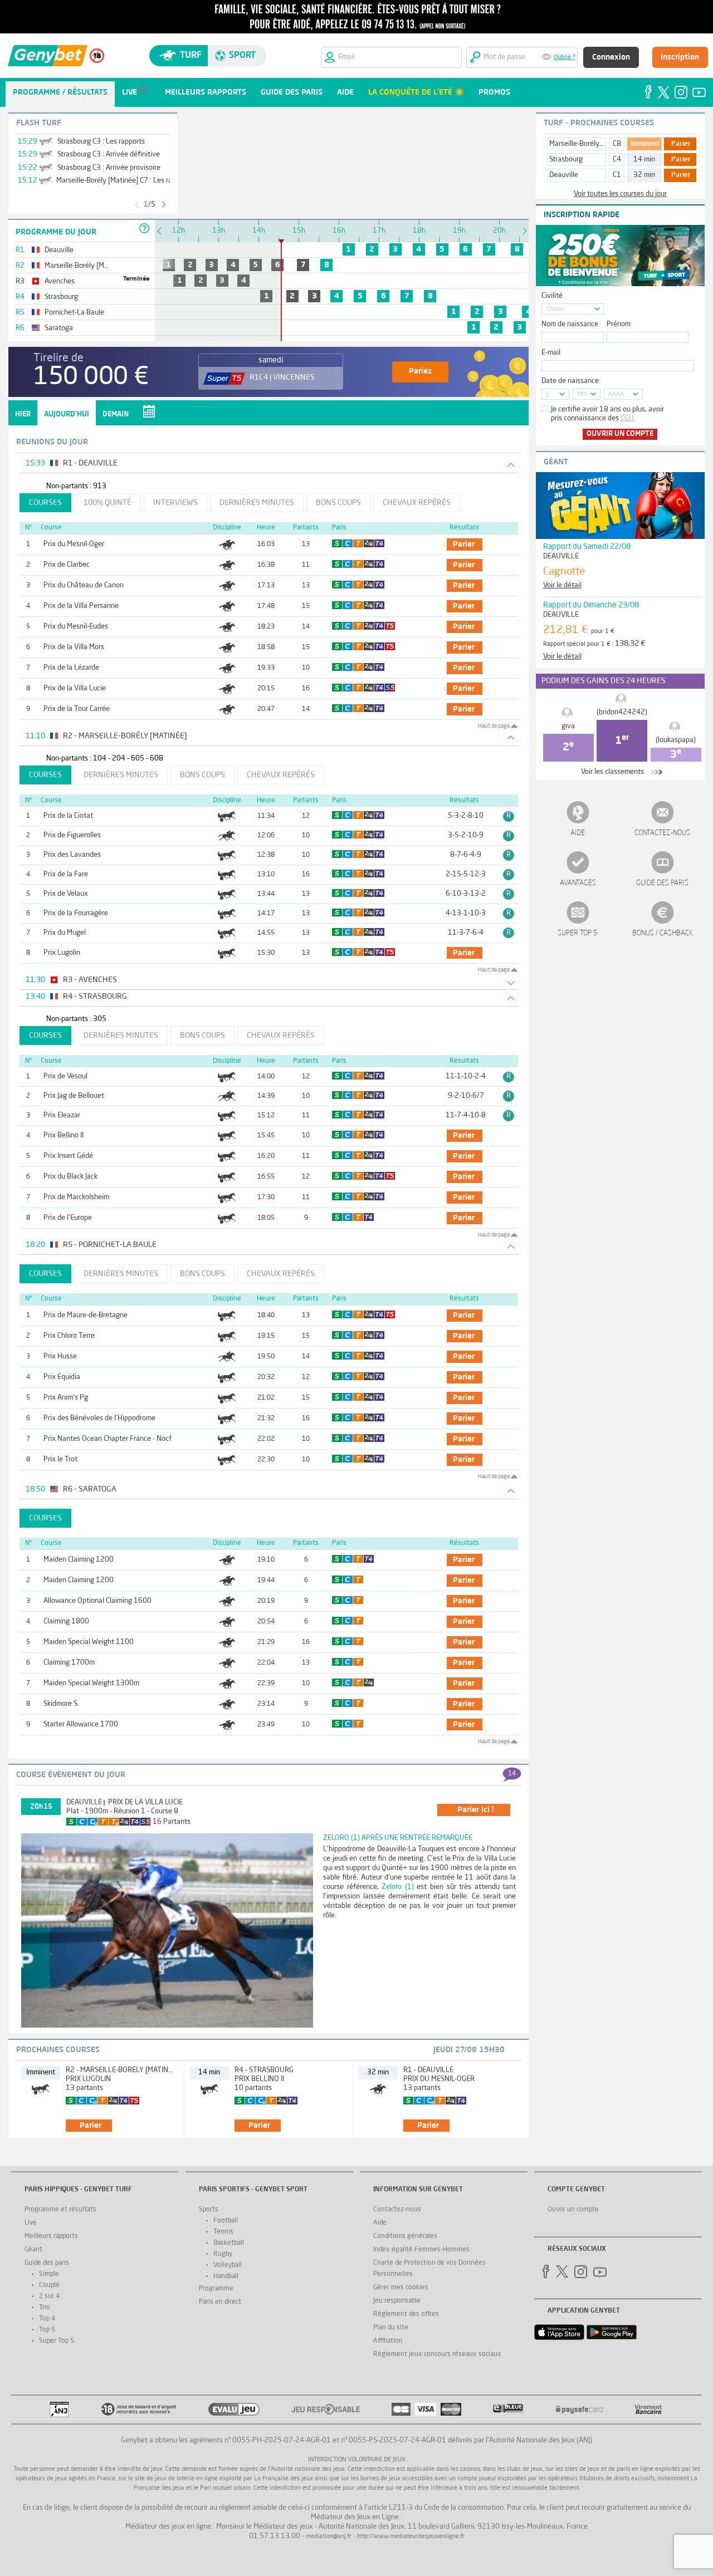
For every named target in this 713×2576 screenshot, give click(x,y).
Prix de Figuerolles (72, 835)
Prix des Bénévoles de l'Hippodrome (99, 1418)
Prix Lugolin (62, 953)
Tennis (223, 2232)
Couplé (49, 2285)
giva (568, 726)
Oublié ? (565, 58)
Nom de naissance (570, 324)
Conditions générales (405, 2236)
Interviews (175, 503)
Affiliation (388, 2341)
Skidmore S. (61, 1704)
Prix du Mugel (65, 933)
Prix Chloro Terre (69, 1336)
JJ (548, 394)
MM (582, 394)
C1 (617, 175)
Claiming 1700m (69, 1663)
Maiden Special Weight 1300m (91, 1683)
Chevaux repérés (417, 503)
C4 (617, 160)
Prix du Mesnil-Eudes (76, 627)
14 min (644, 160)
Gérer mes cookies (401, 2288)
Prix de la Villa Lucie (75, 688)
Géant (33, 2250)
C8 (617, 144)
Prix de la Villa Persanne (81, 606)
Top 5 (47, 2330)
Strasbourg (566, 160)
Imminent (645, 144)
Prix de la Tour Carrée (77, 709)
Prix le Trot (60, 1459)
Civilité (552, 296)
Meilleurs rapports (51, 2236)
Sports (209, 2210)
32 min (644, 175)
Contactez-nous (662, 833)
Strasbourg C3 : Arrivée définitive (109, 154)
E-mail (551, 353)
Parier (681, 144)
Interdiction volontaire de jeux (357, 2460)
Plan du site (391, 2328)
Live (31, 2223)
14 (512, 1774)
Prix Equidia (62, 1377)
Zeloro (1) (398, 1887)
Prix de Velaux (66, 894)
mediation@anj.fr (329, 2537)
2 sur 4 (49, 2297)
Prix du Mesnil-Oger (74, 544)
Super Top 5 (578, 933)
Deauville (84, 1802)
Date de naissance (570, 381)
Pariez (420, 371)
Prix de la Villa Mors (74, 647)
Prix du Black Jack (70, 1177)
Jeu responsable (397, 2301)
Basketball (229, 2243)
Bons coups (338, 503)
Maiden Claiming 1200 (79, 1560)
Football (226, 2221)
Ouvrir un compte (620, 434)
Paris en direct (220, 2302)
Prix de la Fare (66, 874)
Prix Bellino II (64, 1135)
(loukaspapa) (676, 740)
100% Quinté (108, 503)
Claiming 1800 (66, 1621)
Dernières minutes (257, 503)
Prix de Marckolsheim (76, 1197)
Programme (216, 2289)
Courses (45, 503)
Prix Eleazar (62, 1115)
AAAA (616, 394)
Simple (49, 2274)
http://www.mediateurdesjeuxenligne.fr (411, 2537)
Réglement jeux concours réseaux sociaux (437, 2354)
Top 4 (47, 2319)
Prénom (619, 324)
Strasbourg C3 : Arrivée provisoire (109, 168)
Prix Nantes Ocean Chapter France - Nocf (108, 1439)
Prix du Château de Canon (84, 585)
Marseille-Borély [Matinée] (590, 144)
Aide (578, 833)
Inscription (680, 57)
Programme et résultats (60, 2210)
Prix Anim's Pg (66, 1398)
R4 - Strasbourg (264, 2070)
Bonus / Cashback (663, 933)
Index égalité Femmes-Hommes (421, 2250)
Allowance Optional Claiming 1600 (97, 1601)
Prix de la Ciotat (68, 816)
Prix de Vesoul (65, 1076)
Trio (45, 2308)
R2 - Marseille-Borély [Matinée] (122, 2070)
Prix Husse (60, 1356)
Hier (23, 414)
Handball (226, 2276)
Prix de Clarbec (67, 565)
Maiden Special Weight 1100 (89, 1642)
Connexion (611, 57)
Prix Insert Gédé (68, 1156)
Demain (116, 414)
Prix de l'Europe (68, 1218)
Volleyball (228, 2265)
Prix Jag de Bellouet (74, 1096)
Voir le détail (562, 585)
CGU (627, 418)
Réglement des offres (406, 2314)
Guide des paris (662, 883)
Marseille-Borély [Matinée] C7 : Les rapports (124, 181)
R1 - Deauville (428, 2070)
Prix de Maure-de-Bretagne (86, 1315)
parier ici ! (476, 1810)
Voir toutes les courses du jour (620, 194)
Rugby (223, 2254)
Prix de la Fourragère (76, 913)
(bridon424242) (622, 712)
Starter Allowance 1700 (81, 1724)
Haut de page (494, 726)
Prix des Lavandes (72, 855)
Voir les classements (612, 772)
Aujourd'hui (67, 414)
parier (464, 544)
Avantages (578, 883)
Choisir (555, 309)
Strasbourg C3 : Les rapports (101, 142)
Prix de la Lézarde (71, 668)
